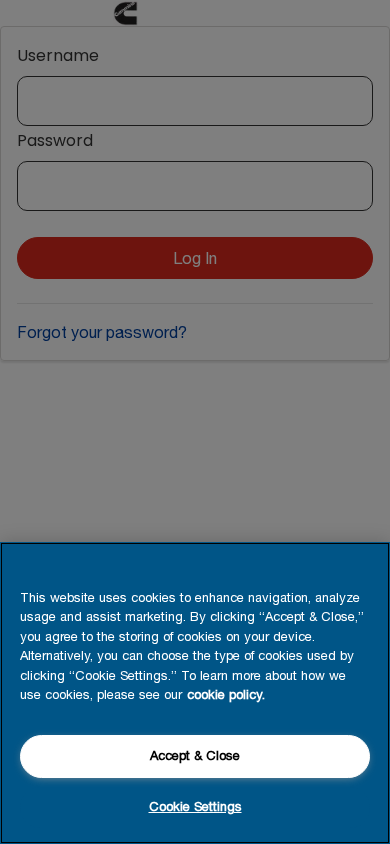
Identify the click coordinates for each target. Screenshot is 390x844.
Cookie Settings (195, 806)
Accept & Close (195, 755)
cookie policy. (226, 694)
